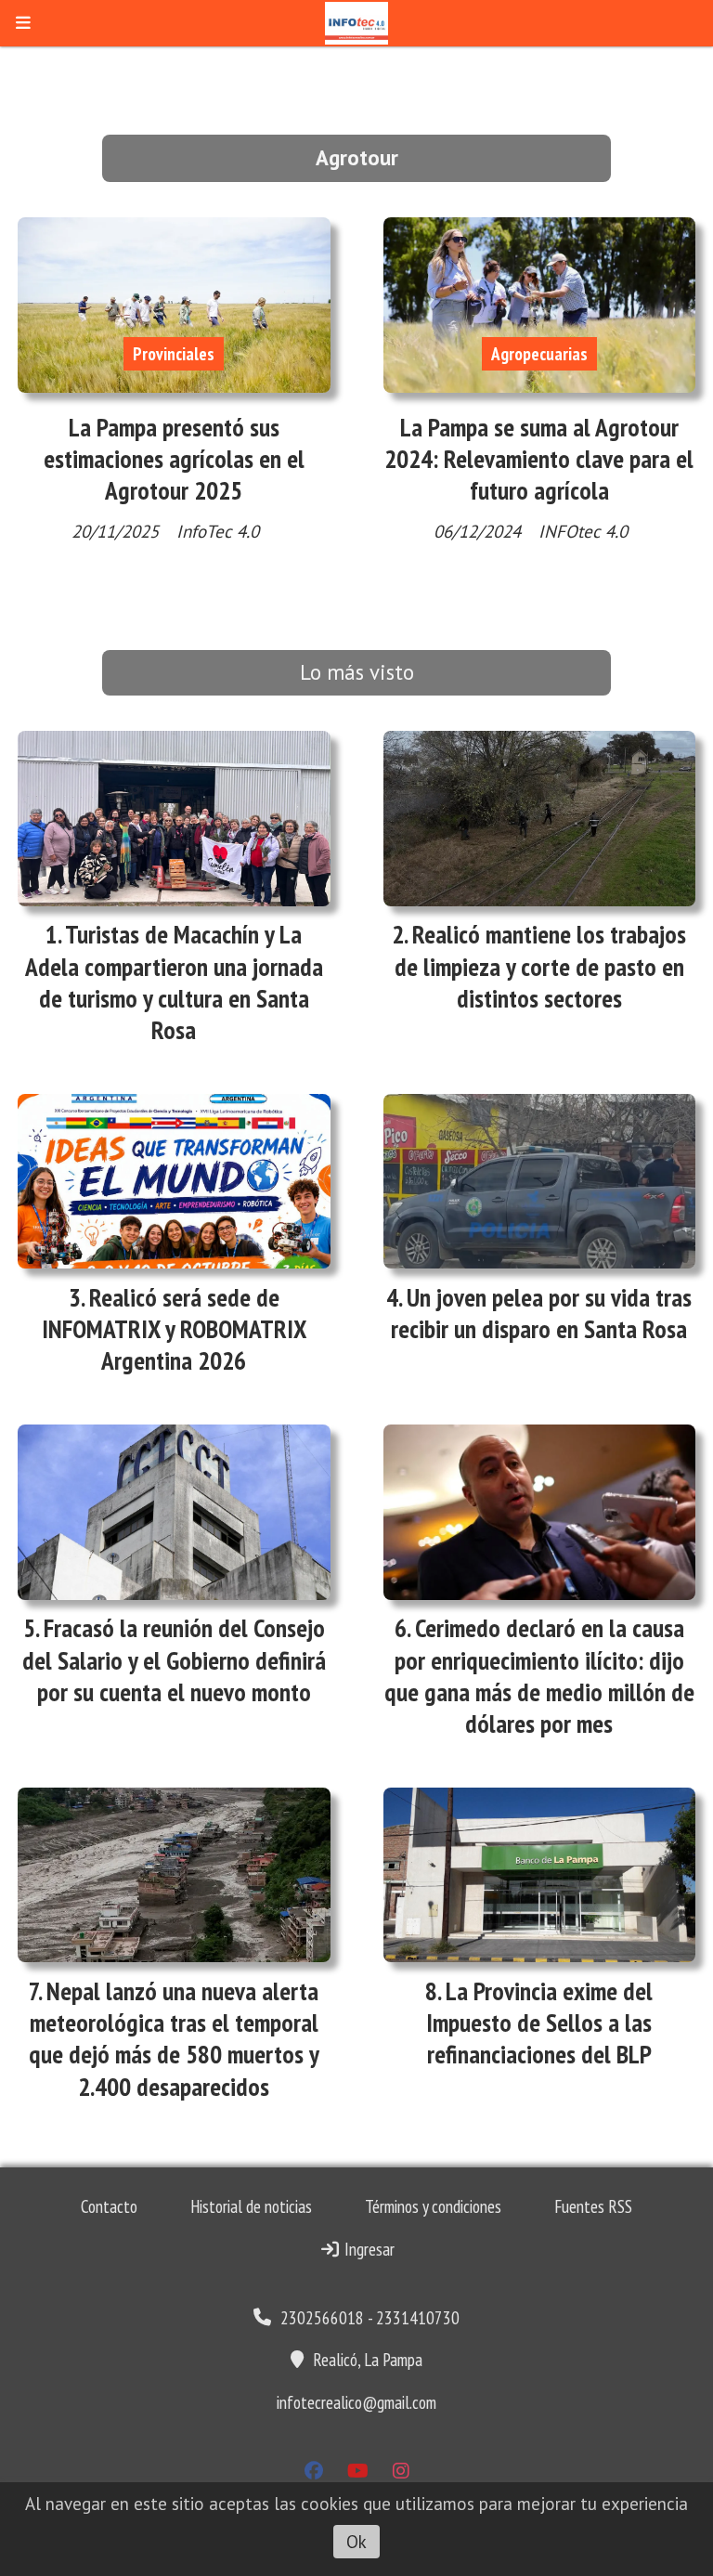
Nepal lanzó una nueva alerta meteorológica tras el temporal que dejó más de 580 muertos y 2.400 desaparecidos (174, 2039)
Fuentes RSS (593, 2206)
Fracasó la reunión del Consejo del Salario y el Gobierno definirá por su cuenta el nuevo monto (174, 1659)
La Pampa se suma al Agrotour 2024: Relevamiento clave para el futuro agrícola (539, 459)
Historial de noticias (251, 2206)
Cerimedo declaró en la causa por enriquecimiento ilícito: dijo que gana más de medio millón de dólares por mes (539, 1676)
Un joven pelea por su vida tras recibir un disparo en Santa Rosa (541, 1313)
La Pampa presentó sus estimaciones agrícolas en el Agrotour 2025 (174, 459)
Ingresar (368, 2249)
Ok (356, 2542)
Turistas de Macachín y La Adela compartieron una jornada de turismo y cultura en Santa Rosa (174, 982)
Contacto (109, 2206)
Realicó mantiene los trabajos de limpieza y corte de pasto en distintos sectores (541, 966)
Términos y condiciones (433, 2206)
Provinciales (174, 354)
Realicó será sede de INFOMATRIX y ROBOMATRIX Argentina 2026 (174, 1329)
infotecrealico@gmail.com (356, 2402)
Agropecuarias (539, 354)
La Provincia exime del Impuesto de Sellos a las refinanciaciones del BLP (539, 2023)
